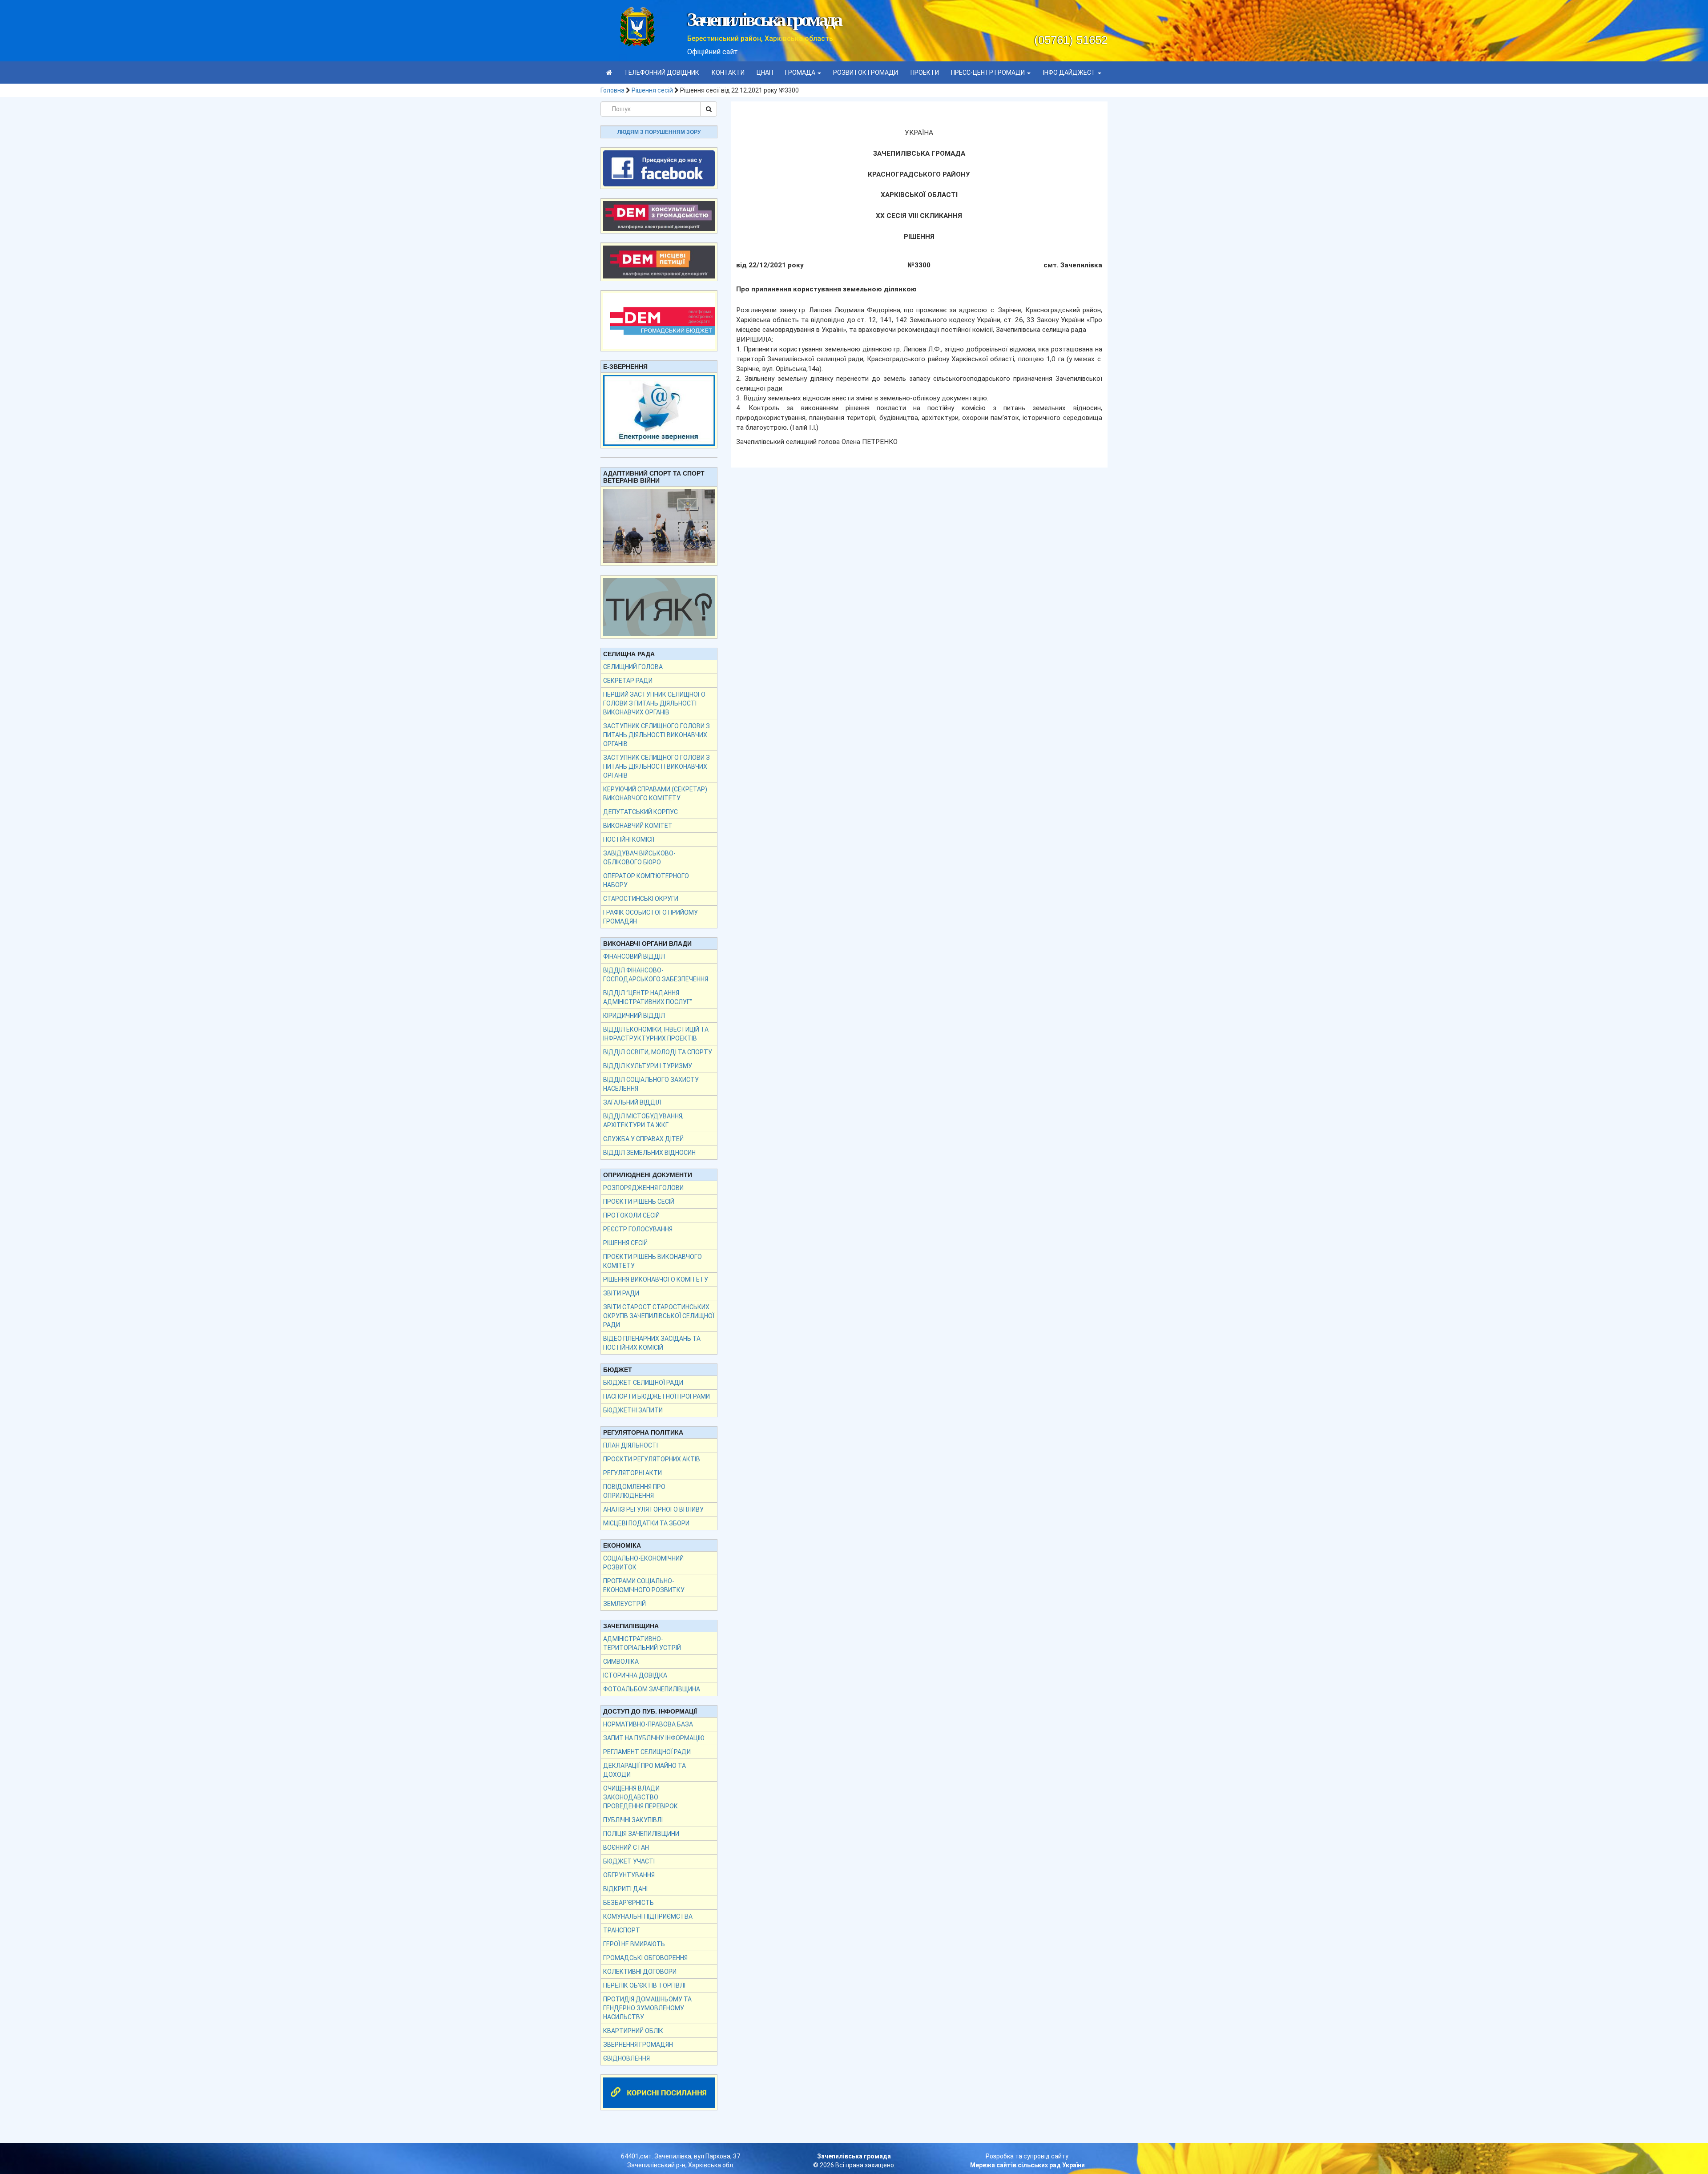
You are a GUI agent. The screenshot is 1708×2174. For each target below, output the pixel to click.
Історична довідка (635, 1675)
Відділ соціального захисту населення (651, 1084)
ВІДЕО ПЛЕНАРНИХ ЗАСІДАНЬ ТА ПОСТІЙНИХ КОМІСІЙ (652, 1343)
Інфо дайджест (1070, 73)
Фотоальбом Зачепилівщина (652, 1689)
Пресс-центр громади (989, 73)
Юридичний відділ (634, 1016)
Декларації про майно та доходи (645, 1770)
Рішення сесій (652, 90)
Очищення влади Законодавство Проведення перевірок (640, 1797)
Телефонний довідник (662, 73)
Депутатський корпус (640, 812)
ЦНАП (765, 73)
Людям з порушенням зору (659, 132)
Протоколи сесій (631, 1215)
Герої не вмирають (634, 1944)
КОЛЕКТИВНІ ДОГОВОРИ (640, 1972)
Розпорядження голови (643, 1188)
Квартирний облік (633, 2031)
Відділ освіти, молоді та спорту (658, 1052)
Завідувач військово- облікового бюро (639, 858)
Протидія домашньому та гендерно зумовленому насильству (647, 2008)
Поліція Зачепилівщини (641, 1834)
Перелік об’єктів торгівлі (644, 1985)
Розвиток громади (866, 73)
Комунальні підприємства (648, 1916)
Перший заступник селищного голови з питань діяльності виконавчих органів (654, 703)
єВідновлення (626, 2058)
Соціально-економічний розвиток (643, 1563)
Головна (612, 90)
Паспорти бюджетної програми (657, 1396)
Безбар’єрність (628, 1903)
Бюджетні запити (633, 1410)
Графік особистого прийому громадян (651, 917)
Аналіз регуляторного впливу (653, 1509)
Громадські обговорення (645, 1958)
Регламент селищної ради (647, 1752)
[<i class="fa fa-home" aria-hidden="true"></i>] (609, 73)
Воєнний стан (626, 1847)
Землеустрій (624, 1604)
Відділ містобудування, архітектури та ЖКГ (643, 1121)
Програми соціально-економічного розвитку (644, 1585)
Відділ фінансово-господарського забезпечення (656, 975)
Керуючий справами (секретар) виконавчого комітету (655, 794)
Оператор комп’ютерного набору (646, 880)
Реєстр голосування (638, 1229)
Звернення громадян (638, 2045)
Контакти (728, 73)
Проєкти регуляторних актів (652, 1459)
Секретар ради (628, 681)
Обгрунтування (629, 1875)
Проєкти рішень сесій (639, 1202)
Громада (801, 73)
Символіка (621, 1662)
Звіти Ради (621, 1293)
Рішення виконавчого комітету (656, 1279)
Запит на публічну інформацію (654, 1738)
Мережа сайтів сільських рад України (1027, 2165)
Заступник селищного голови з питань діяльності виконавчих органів (657, 735)
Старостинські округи (641, 899)
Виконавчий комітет (638, 826)
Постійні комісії (629, 839)
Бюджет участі (629, 1861)
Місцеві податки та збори (646, 1523)
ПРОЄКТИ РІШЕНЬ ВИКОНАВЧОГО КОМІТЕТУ (653, 1261)
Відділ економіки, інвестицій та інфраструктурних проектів (656, 1034)
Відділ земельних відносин (649, 1153)
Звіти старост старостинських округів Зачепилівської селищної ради (659, 1316)
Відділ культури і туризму (648, 1066)
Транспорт (622, 1930)
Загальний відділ (632, 1102)
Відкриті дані (625, 1889)
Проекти (925, 73)
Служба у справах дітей (643, 1139)
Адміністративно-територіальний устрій (642, 1643)
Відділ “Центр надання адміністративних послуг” (648, 997)
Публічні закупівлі (633, 1820)
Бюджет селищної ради (643, 1383)
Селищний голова (633, 667)
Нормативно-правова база (648, 1724)
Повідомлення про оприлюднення (634, 1491)
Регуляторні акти (632, 1473)
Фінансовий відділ (634, 956)
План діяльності (630, 1445)
